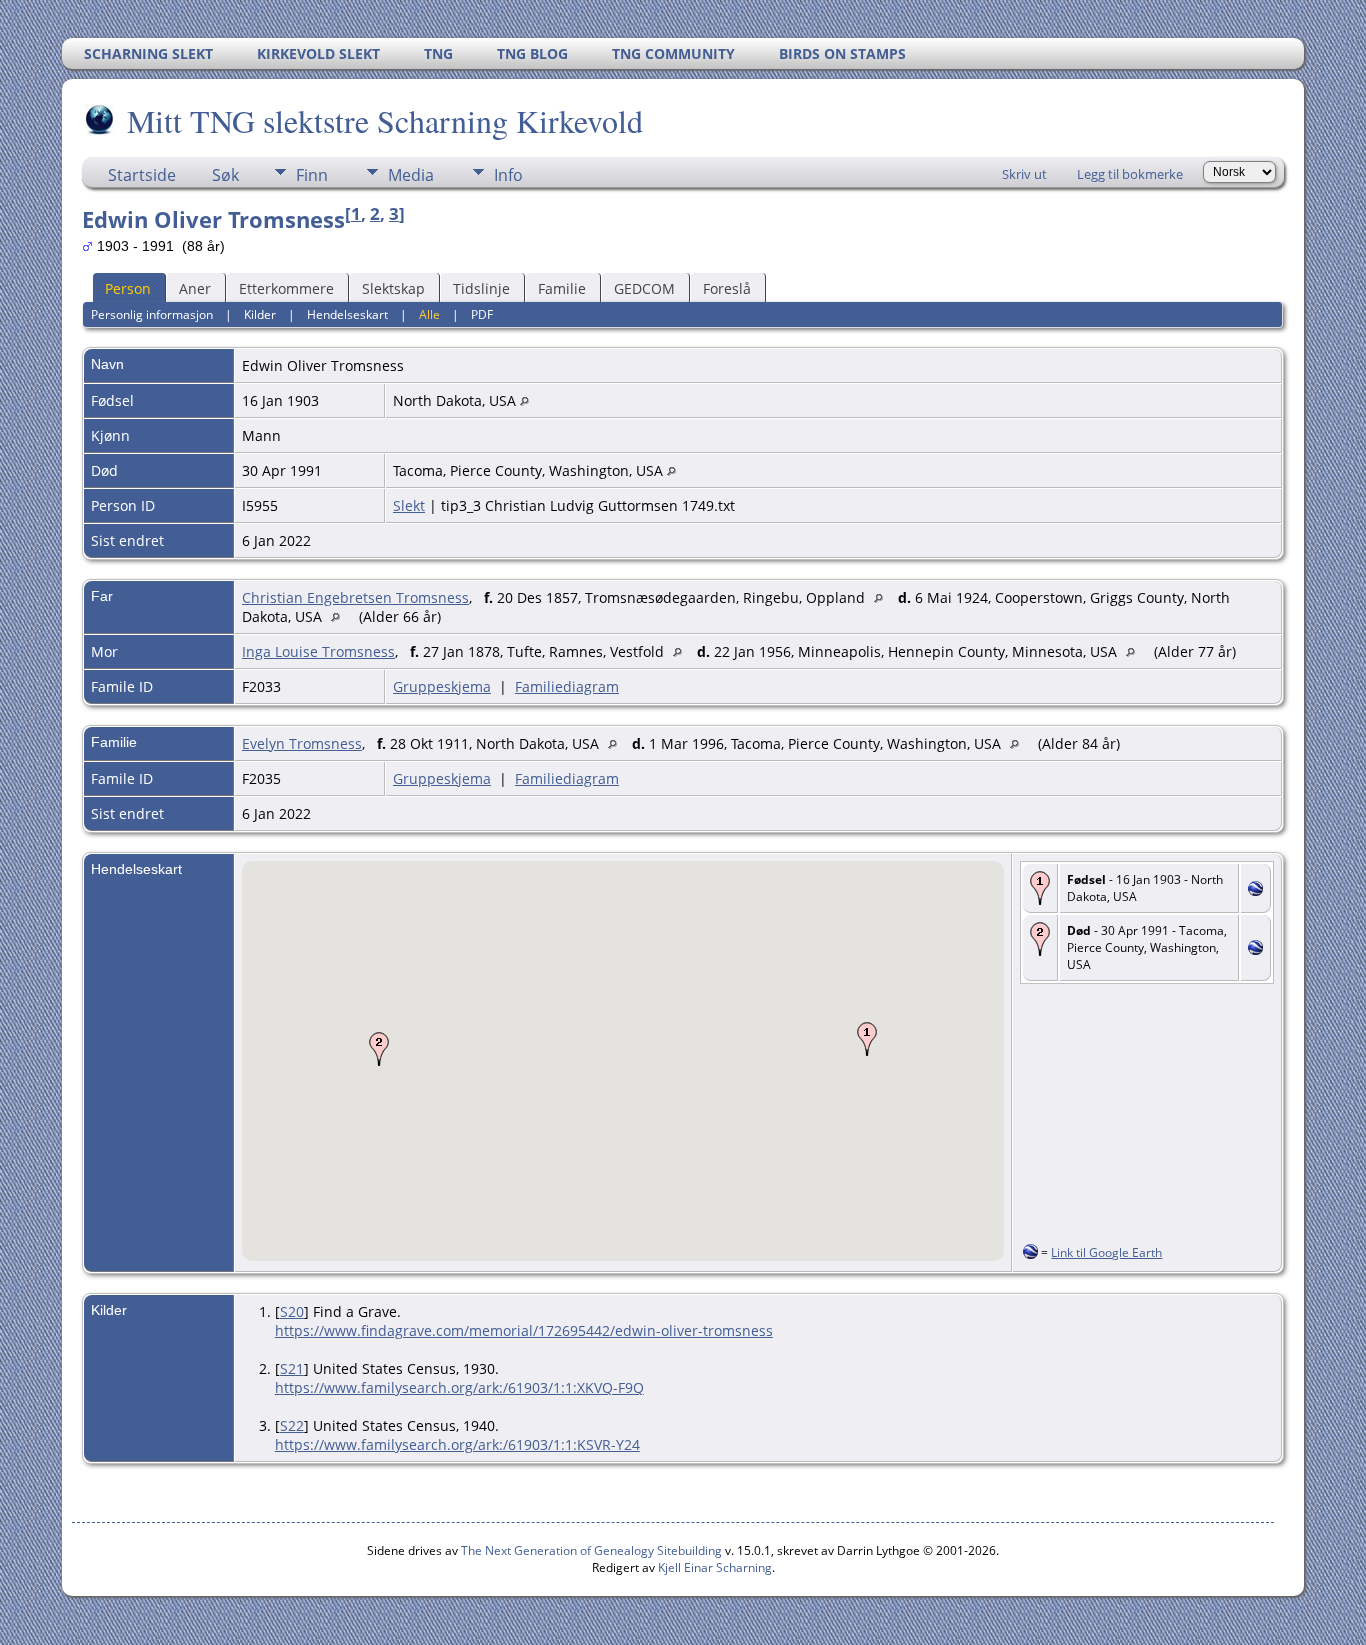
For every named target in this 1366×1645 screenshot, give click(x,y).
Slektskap (393, 288)
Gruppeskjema (442, 686)
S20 (292, 1311)
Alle (429, 314)
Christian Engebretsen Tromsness (355, 597)
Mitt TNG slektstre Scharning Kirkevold (385, 120)
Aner (195, 288)
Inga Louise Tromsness (318, 651)
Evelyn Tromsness (302, 743)
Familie (562, 288)
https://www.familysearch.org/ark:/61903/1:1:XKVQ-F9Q (459, 1387)
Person (128, 288)
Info (508, 175)
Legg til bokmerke (1130, 174)
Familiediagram (567, 686)
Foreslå (727, 288)
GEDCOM (644, 288)
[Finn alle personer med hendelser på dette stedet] (524, 400)
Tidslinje (481, 288)
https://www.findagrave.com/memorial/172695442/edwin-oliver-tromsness (524, 1330)
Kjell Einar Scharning (715, 1567)
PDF (482, 314)
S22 (292, 1425)
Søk (225, 175)
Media (411, 175)
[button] (867, 1039)
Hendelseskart (347, 314)
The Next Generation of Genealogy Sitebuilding (591, 1550)
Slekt (409, 505)
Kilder (260, 314)
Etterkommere (286, 288)
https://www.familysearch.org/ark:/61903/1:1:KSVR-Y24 (457, 1444)
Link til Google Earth (1106, 1252)
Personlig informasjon (152, 314)
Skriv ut (1024, 174)
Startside (142, 175)
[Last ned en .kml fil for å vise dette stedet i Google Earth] (1255, 890)
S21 (292, 1368)
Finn (312, 175)
